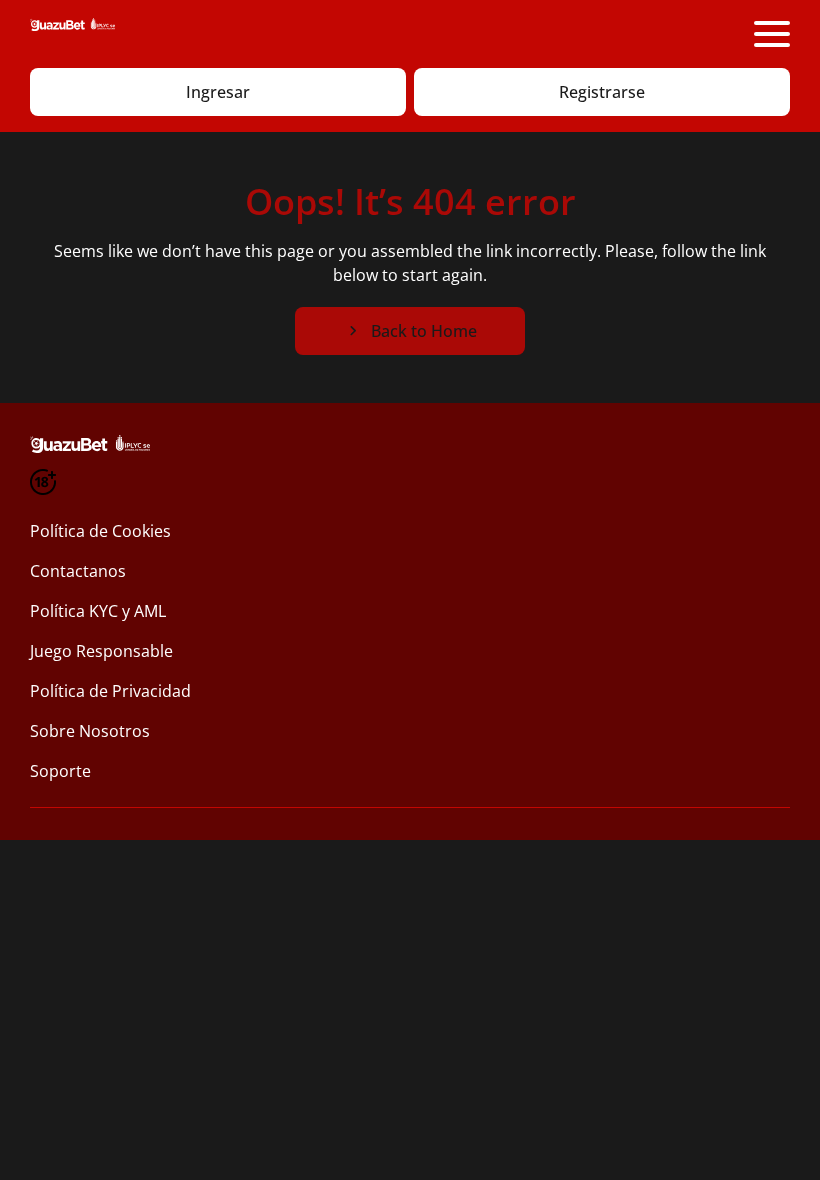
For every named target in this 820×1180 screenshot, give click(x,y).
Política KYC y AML (98, 611)
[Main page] (72, 34)
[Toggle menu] (772, 34)
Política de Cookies (100, 531)
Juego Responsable (101, 651)
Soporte (60, 771)
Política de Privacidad (110, 691)
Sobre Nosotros (90, 731)
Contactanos (78, 571)
